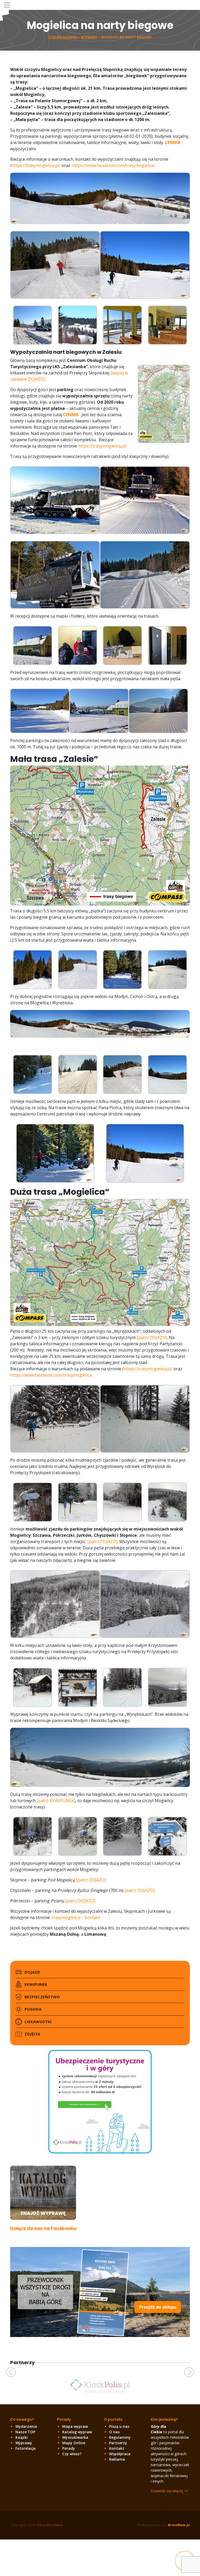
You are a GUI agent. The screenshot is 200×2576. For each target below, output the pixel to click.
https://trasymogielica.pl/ (36, 165)
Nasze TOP (25, 2432)
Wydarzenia (26, 2426)
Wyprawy (89, 37)
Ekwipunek (36, 1984)
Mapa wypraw (75, 2426)
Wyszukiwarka (75, 2437)
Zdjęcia (32, 2034)
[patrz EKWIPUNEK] (56, 1801)
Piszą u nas (119, 2426)
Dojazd (32, 1972)
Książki (21, 2437)
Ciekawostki (38, 2022)
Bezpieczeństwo (42, 1997)
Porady (69, 2448)
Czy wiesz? (72, 2454)
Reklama (117, 2459)
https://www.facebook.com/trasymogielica (113, 165)
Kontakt (117, 2448)
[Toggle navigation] (7, 5)
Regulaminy (120, 2437)
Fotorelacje (26, 2448)
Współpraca (120, 2454)
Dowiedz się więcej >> (170, 2491)
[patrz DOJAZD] (152, 1337)
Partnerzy (118, 2443)
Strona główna (63, 37)
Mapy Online (74, 2443)
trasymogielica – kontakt (76, 1917)
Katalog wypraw (77, 2432)
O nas (114, 2432)
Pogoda (33, 2009)
